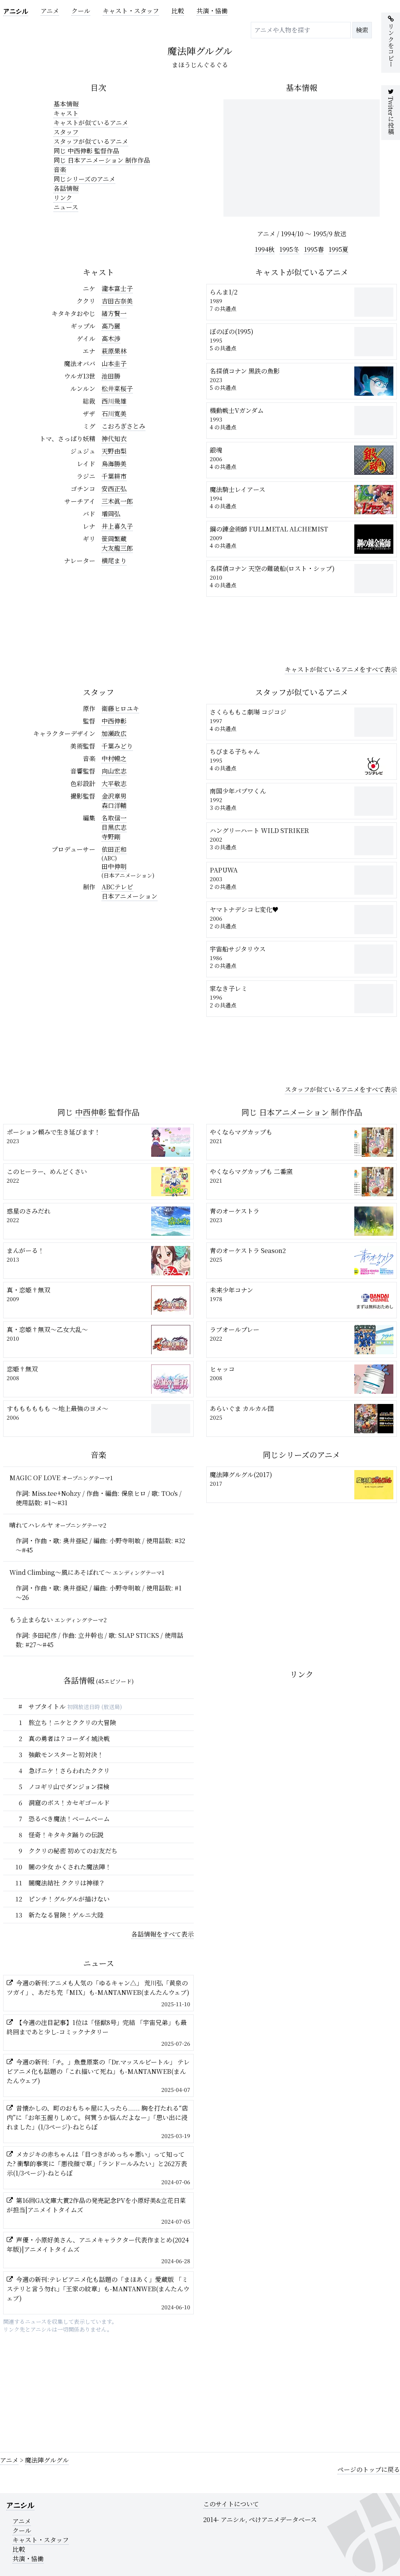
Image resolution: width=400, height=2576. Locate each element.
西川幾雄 (114, 401)
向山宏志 (114, 771)
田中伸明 (114, 866)
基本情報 (66, 104)
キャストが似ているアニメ (91, 123)
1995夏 (338, 249)
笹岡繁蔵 (114, 539)
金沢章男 (114, 796)
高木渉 (111, 338)
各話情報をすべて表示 (162, 1934)
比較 (178, 11)
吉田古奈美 (117, 301)
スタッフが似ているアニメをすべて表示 (341, 1089)
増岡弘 (111, 514)
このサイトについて (231, 2504)
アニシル (16, 11)
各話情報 (66, 188)
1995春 (314, 249)
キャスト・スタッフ (131, 11)
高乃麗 (111, 326)
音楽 (60, 170)
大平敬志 (114, 784)
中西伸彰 (114, 721)
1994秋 (265, 249)
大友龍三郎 (117, 548)
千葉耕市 (114, 476)
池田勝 (111, 376)
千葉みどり (117, 746)
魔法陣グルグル (47, 2460)
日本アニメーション (129, 896)
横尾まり (114, 561)
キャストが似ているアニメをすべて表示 (341, 669)
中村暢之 (114, 758)
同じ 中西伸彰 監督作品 (86, 151)
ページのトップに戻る (369, 2469)
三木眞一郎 (117, 501)
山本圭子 (114, 364)
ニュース (66, 207)
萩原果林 (114, 351)
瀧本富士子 (117, 288)
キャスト (66, 113)
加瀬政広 (114, 733)
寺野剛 (111, 837)
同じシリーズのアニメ (84, 179)
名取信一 (114, 818)
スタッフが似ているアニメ (91, 141)
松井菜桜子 (117, 389)
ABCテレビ (117, 887)
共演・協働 (212, 11)
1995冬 (289, 249)
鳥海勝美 (114, 464)
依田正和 (114, 849)
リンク (63, 198)
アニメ (50, 11)
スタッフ (66, 132)
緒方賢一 (114, 313)
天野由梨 (114, 451)
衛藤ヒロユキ (120, 708)
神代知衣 (114, 439)
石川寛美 (114, 414)
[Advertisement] (302, 629)
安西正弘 (114, 489)
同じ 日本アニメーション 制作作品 (102, 160)
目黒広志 (114, 827)
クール (81, 11)
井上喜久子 (117, 526)
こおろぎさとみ (123, 426)
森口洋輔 (114, 805)
